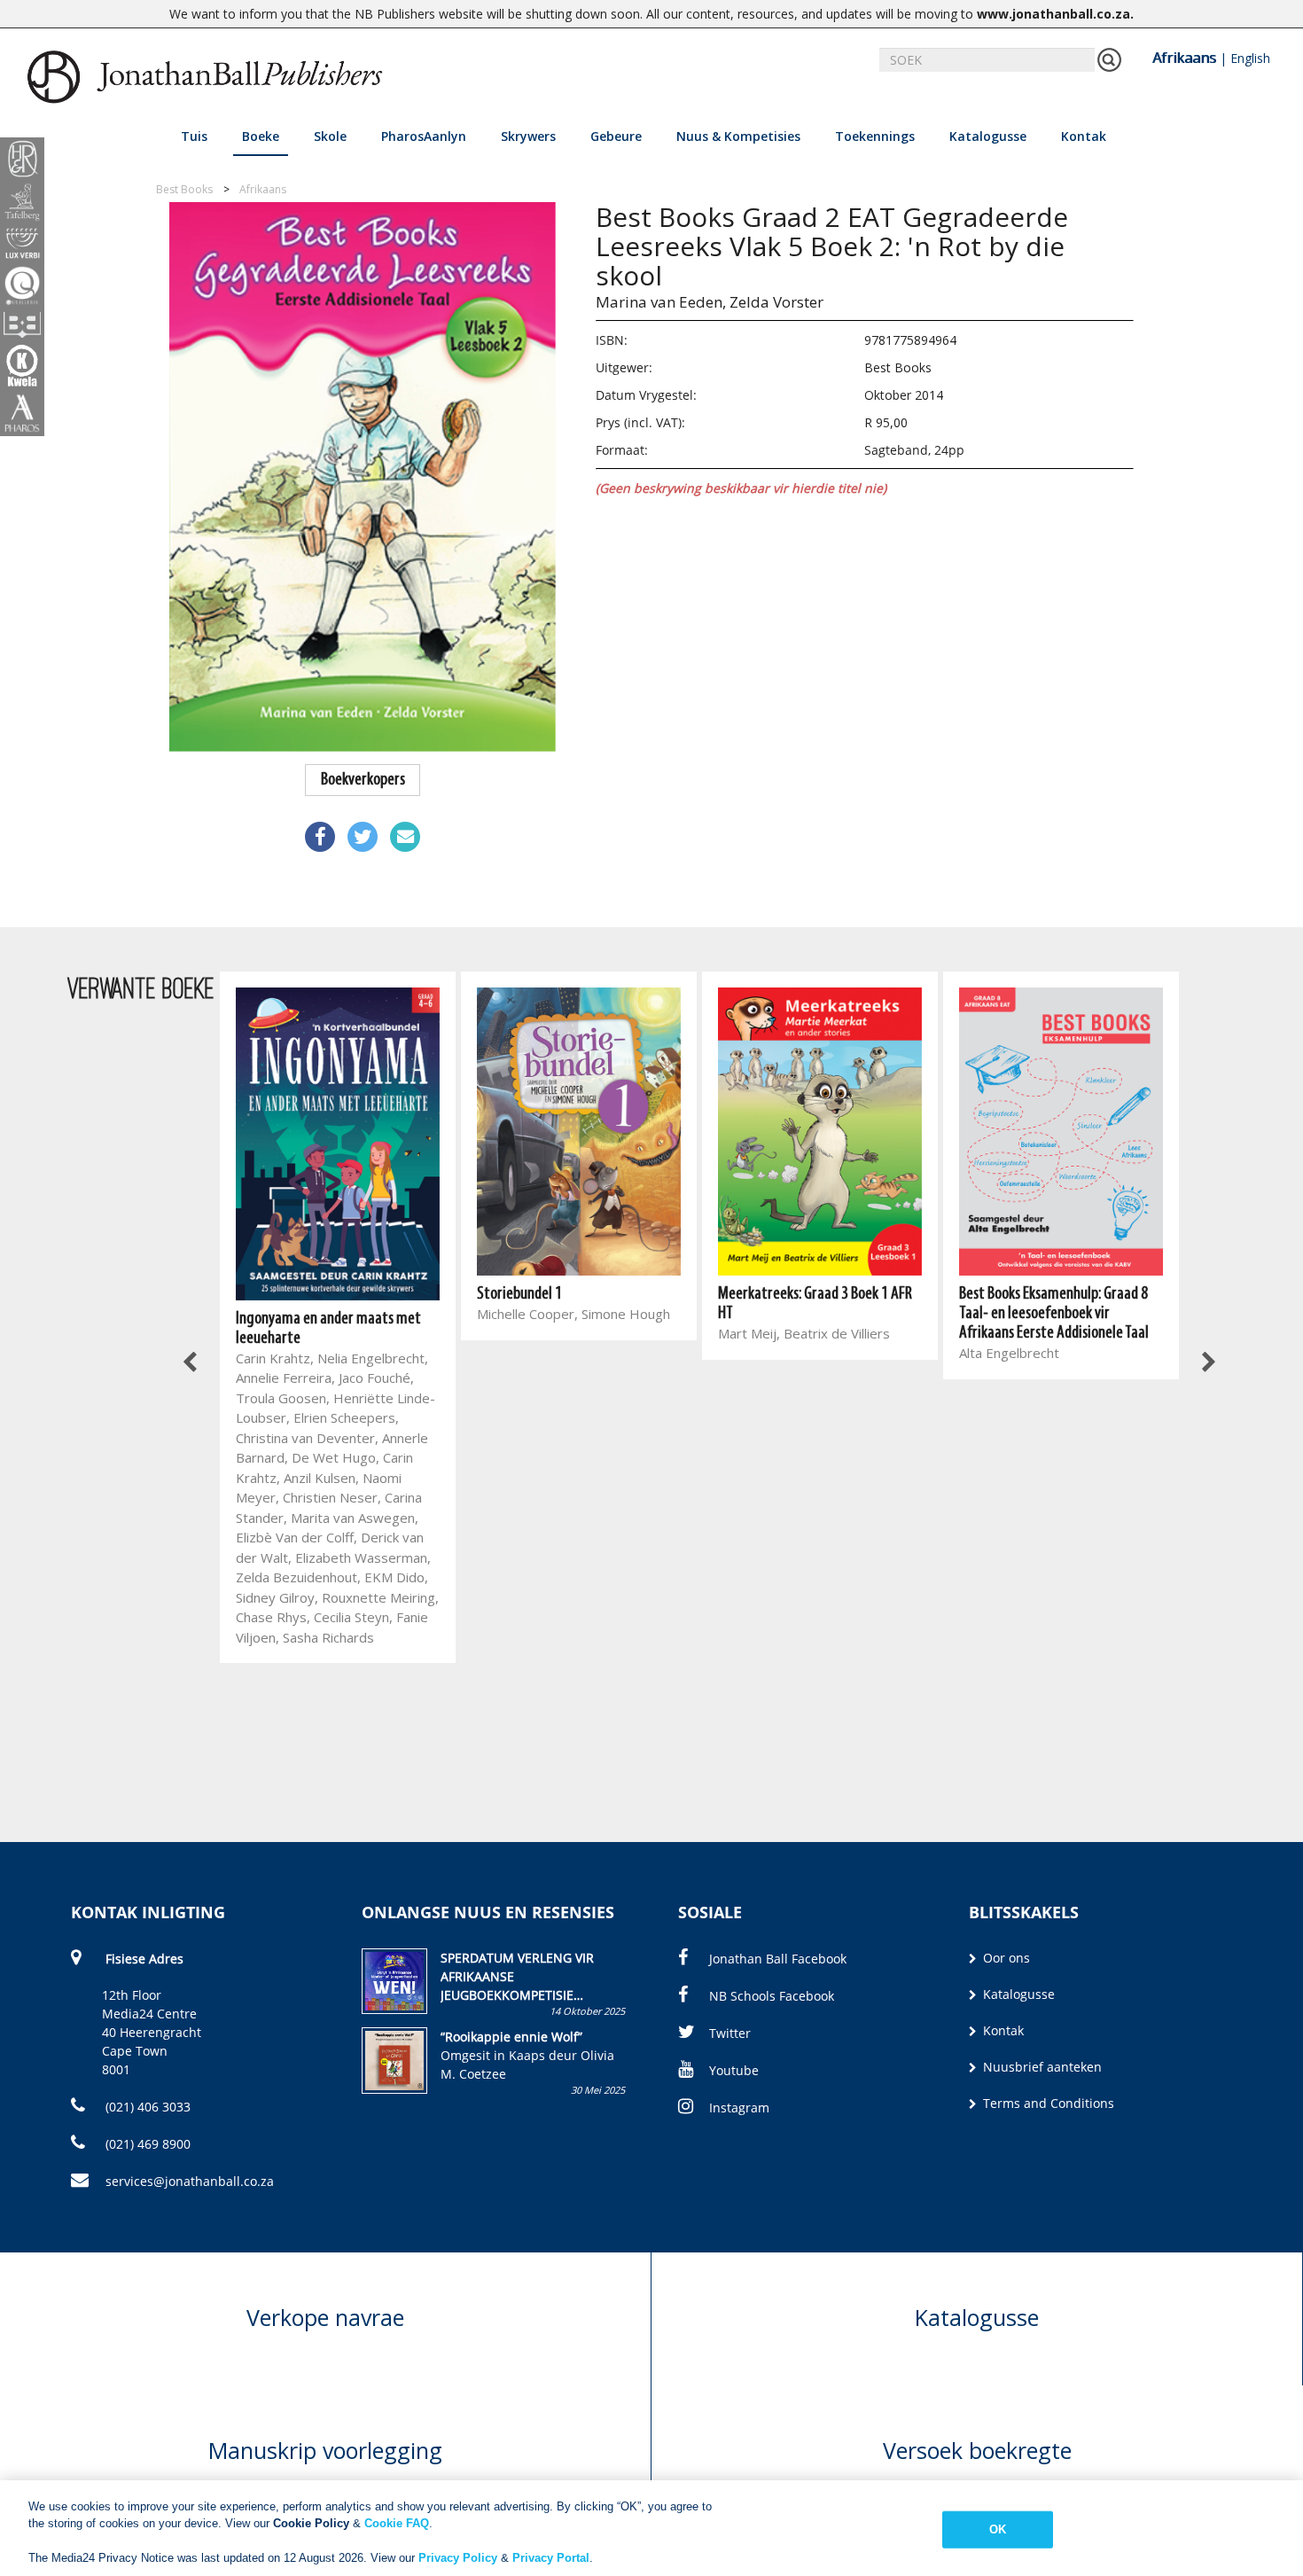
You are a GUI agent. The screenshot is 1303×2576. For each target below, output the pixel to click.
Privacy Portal (551, 2558)
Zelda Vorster (776, 302)
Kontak (1084, 136)
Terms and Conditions (1047, 2103)
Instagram (739, 2108)
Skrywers (528, 136)
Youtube (734, 2070)
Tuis (194, 136)
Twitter (730, 2033)
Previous (191, 1362)
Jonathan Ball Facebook (778, 1959)
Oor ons (1005, 1958)
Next (1208, 1362)
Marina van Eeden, (661, 302)
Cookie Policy (311, 2523)
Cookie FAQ (397, 2523)
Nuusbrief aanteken (1041, 2067)
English (1250, 58)
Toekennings (875, 136)
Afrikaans (1184, 58)
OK (998, 2529)
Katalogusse (988, 136)
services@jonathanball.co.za (190, 2181)
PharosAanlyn (424, 136)
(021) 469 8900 (146, 2144)
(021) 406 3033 (146, 2107)
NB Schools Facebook (772, 1996)
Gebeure (616, 136)
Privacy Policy (458, 2558)
